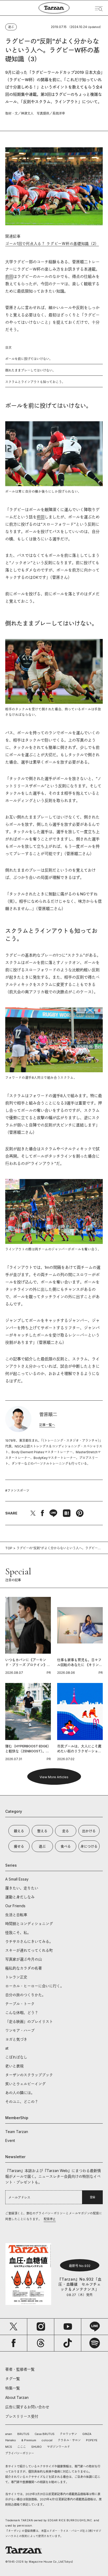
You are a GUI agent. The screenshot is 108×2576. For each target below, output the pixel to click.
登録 (93, 2197)
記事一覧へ (47, 1425)
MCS (9, 2447)
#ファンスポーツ (17, 1491)
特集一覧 (13, 2388)
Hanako (11, 2440)
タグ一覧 (13, 2379)
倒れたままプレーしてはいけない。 (30, 370)
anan (9, 2434)
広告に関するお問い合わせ (27, 2407)
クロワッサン (68, 2434)
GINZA (87, 2434)
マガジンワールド (58, 2447)
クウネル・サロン (69, 2440)
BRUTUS (23, 2434)
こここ (22, 2447)
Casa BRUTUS (45, 2434)
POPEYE (92, 2440)
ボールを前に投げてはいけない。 (29, 359)
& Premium (29, 2440)
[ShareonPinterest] (80, 1513)
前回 (9, 276)
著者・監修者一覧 (20, 2369)
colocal (47, 2440)
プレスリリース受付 (22, 2416)
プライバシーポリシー (20, 2453)
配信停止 (50, 2219)
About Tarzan (17, 2397)
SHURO (36, 2447)
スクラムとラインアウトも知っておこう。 (35, 382)
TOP (9, 1548)
